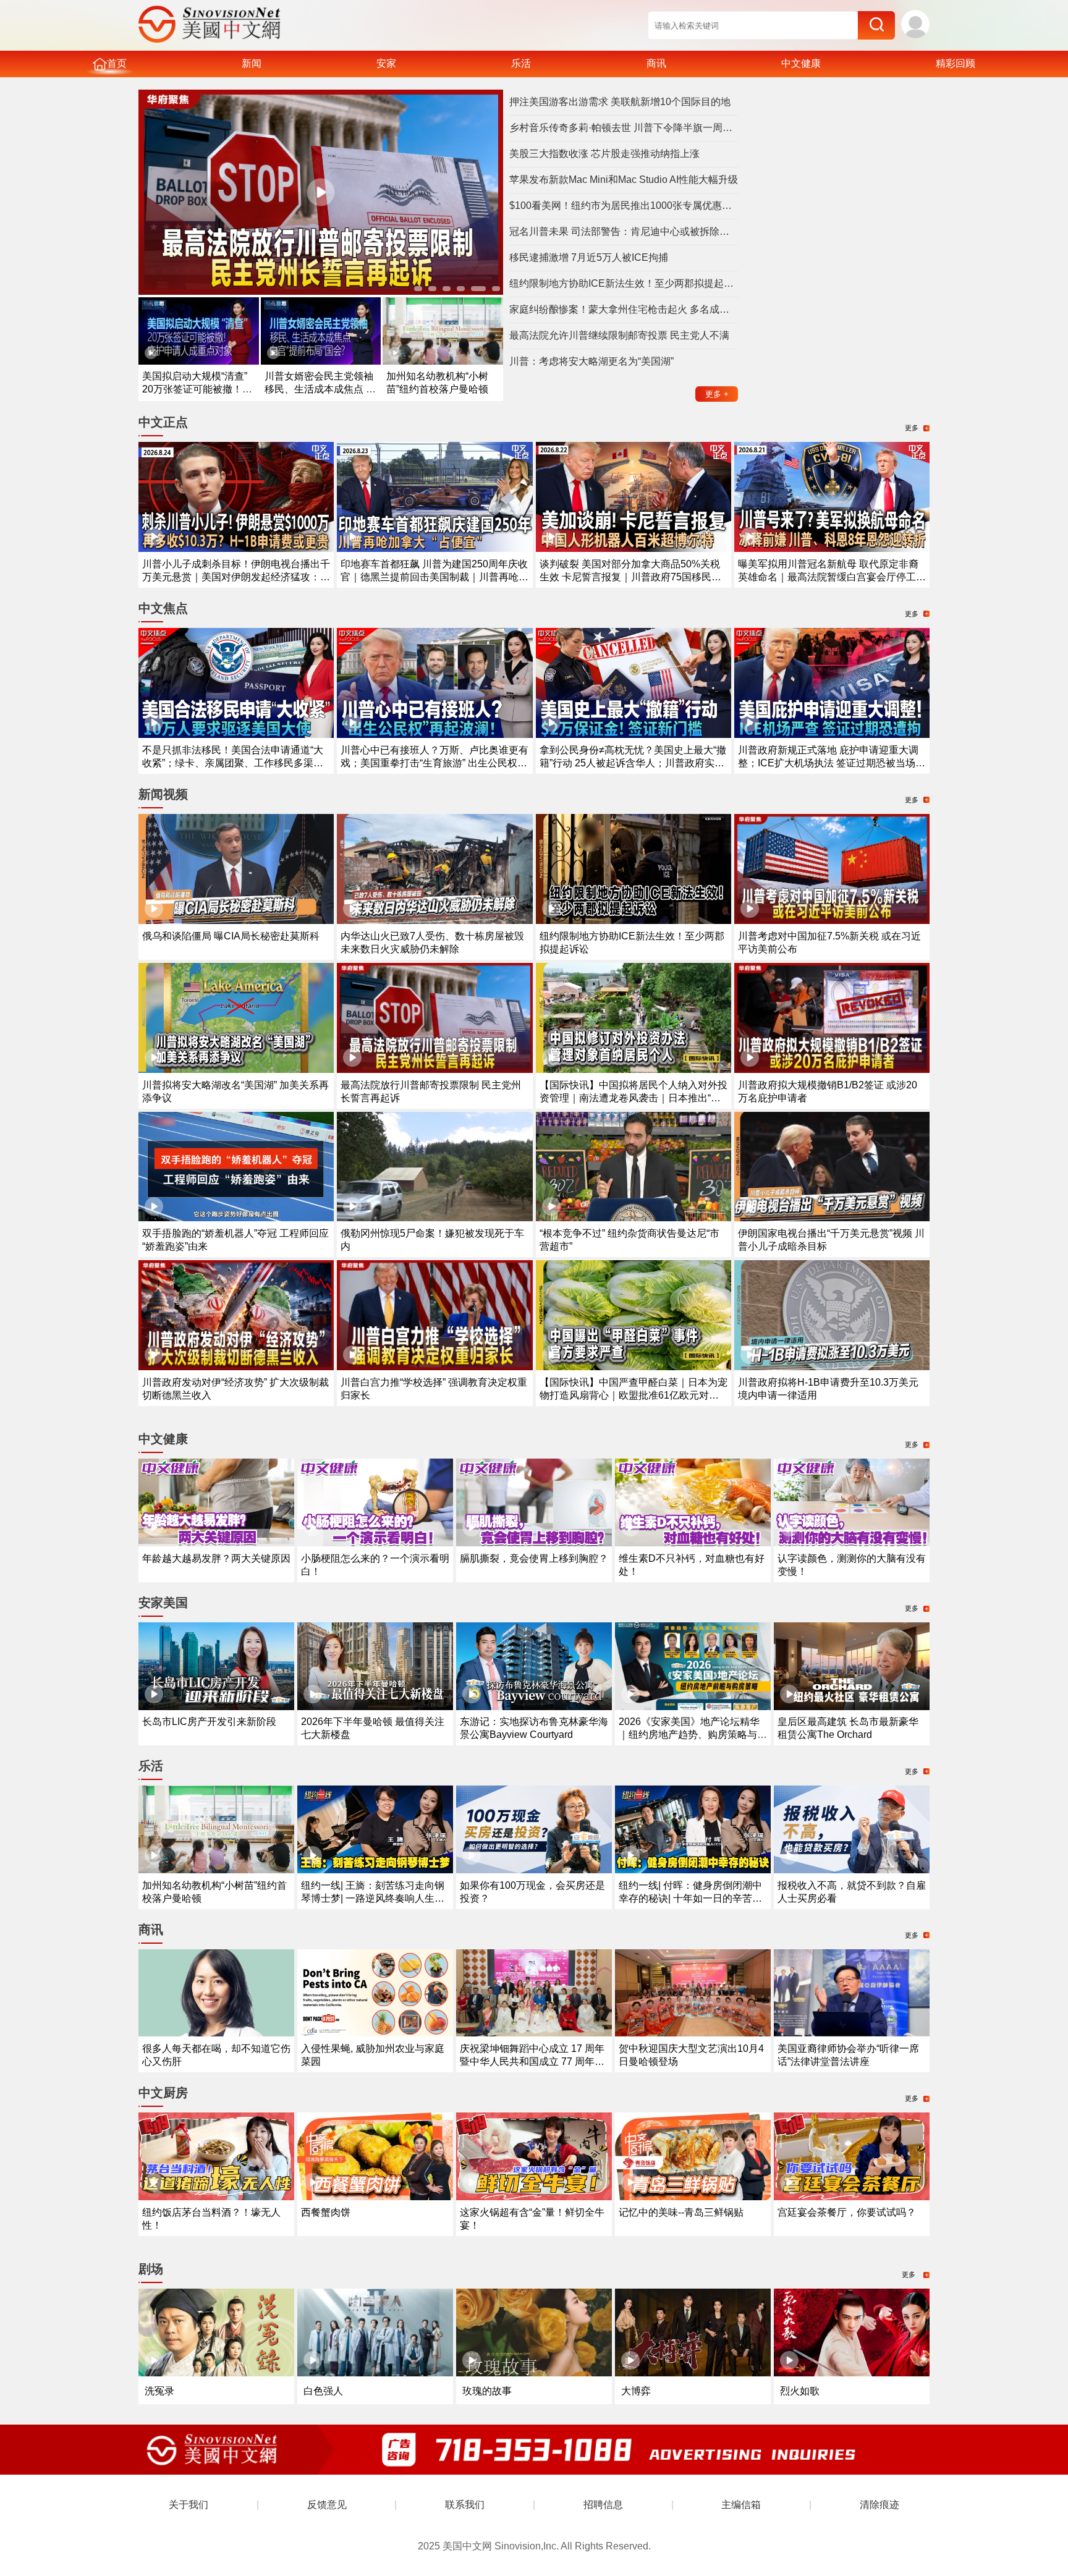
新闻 (252, 63)
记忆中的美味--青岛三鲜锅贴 (681, 2212)
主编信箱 (741, 2505)
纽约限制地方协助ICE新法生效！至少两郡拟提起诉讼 (624, 283)
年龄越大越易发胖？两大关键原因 (216, 1558)
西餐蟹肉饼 (326, 2212)
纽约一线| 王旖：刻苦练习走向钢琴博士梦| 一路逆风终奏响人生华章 (373, 1898)
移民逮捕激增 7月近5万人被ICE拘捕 (589, 257)
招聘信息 (603, 2505)
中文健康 (801, 63)
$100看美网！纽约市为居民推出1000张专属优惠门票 (624, 205)
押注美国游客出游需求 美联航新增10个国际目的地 (620, 102)
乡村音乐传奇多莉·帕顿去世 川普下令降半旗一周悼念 (624, 128)
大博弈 (636, 2391)
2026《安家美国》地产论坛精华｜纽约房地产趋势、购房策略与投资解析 (693, 1735)
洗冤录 (159, 2391)
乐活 (521, 63)
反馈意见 (327, 2505)
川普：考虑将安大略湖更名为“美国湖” (591, 361)
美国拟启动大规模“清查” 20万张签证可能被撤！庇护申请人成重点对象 (197, 389)
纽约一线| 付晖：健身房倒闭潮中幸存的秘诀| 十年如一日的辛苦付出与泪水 (690, 1898)
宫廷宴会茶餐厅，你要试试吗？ (847, 2212)
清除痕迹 (879, 2505)
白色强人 (323, 2391)
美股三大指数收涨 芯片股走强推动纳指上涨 (604, 154)
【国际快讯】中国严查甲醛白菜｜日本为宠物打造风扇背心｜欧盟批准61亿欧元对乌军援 (634, 1395)
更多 (717, 394)
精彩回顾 (956, 63)
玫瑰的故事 (487, 2391)
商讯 (656, 63)
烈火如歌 (800, 2391)
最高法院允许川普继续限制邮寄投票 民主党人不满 (619, 335)
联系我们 (465, 2505)
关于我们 (189, 2505)
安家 (386, 63)
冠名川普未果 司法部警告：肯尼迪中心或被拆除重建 (624, 231)
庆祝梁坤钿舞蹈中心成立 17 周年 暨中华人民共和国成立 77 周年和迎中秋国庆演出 (532, 2061)
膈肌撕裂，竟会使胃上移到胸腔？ (534, 1558)
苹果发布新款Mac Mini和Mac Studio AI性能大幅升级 (624, 180)
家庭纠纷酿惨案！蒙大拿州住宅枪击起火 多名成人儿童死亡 (624, 309)
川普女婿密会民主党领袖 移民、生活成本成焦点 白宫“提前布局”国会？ (320, 389)
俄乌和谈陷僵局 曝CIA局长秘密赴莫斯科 (231, 936)
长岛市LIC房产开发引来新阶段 (209, 1722)
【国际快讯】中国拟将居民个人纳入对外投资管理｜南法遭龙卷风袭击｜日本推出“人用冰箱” (634, 1098)
